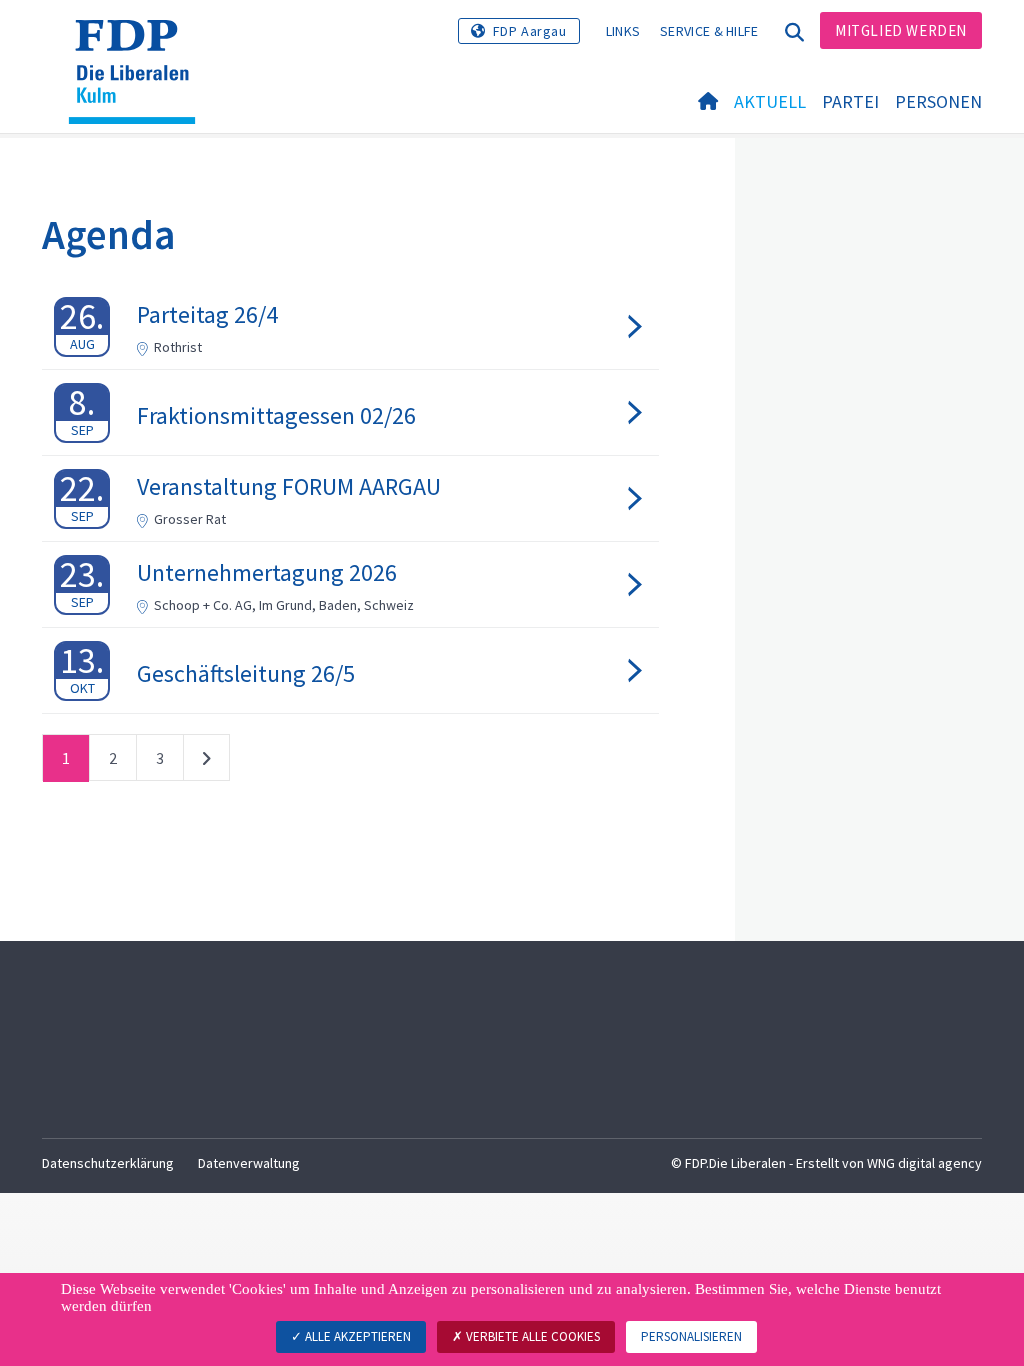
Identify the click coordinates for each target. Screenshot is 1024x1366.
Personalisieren (691, 1336)
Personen (938, 101)
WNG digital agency (924, 1163)
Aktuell (770, 101)
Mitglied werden (901, 30)
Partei (850, 101)
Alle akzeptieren (356, 1336)
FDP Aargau (530, 31)
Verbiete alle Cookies (531, 1336)
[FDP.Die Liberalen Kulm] (139, 45)
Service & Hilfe (709, 31)
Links (623, 31)
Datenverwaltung (249, 1163)
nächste (206, 762)
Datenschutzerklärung (108, 1163)
